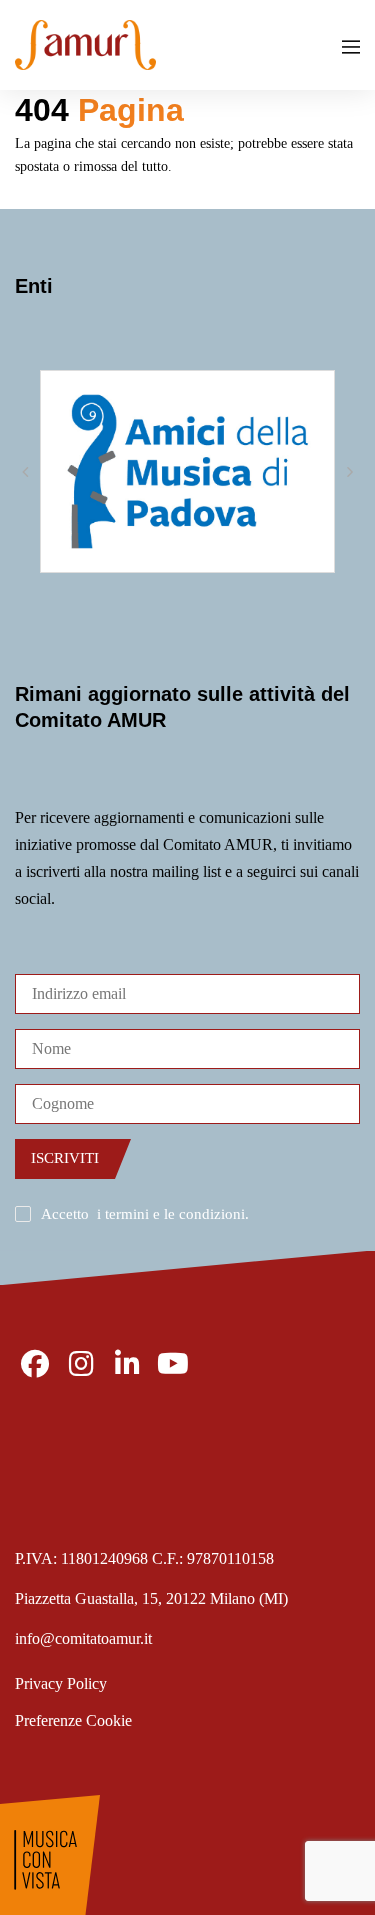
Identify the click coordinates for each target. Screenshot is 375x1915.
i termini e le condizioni (171, 1214)
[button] (25, 472)
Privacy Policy (61, 1683)
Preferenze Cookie (73, 1720)
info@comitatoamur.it (83, 1638)
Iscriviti (65, 1158)
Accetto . (145, 1214)
